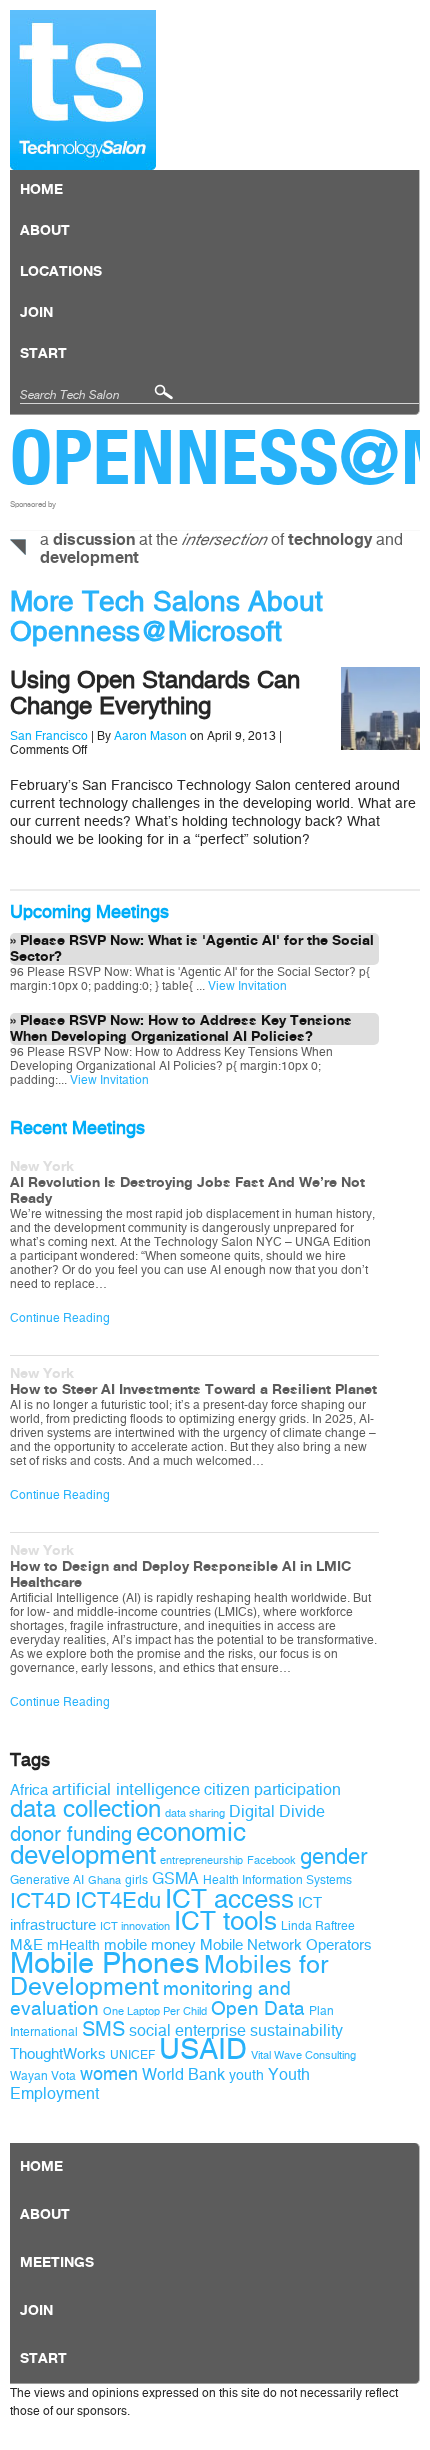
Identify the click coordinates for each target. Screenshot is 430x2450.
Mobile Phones (105, 1963)
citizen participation (272, 1789)
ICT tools (225, 1921)
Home (41, 190)
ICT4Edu (118, 1901)
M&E (26, 1945)
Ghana (104, 1880)
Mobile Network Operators (286, 1945)
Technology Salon (83, 90)
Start (43, 354)
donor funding (71, 1834)
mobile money (150, 1945)
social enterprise (187, 2030)
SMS (103, 2029)
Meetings (57, 2263)
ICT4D (40, 1901)
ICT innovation (135, 1926)
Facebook (271, 1860)
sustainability (296, 2030)
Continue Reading (60, 1318)
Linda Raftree (318, 1926)
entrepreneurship (201, 1860)
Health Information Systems (277, 1880)
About (45, 231)
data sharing (195, 1813)
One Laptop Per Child (155, 2011)
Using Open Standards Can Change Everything (155, 693)
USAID (203, 2049)
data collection (85, 1809)
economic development (128, 1843)
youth (246, 2075)
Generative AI (47, 1880)
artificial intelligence (126, 1789)
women (109, 2074)
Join (36, 313)
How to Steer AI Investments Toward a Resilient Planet (193, 1390)
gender (333, 1857)
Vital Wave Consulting (303, 2055)
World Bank (183, 2074)
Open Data (258, 2009)
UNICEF (132, 2055)
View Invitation (246, 986)
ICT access (229, 1899)
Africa (29, 1790)
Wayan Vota (43, 2076)
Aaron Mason (150, 736)
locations (61, 272)
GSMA (175, 1878)
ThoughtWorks (58, 2054)
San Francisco (49, 736)
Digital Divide (277, 1811)
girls (136, 1880)
